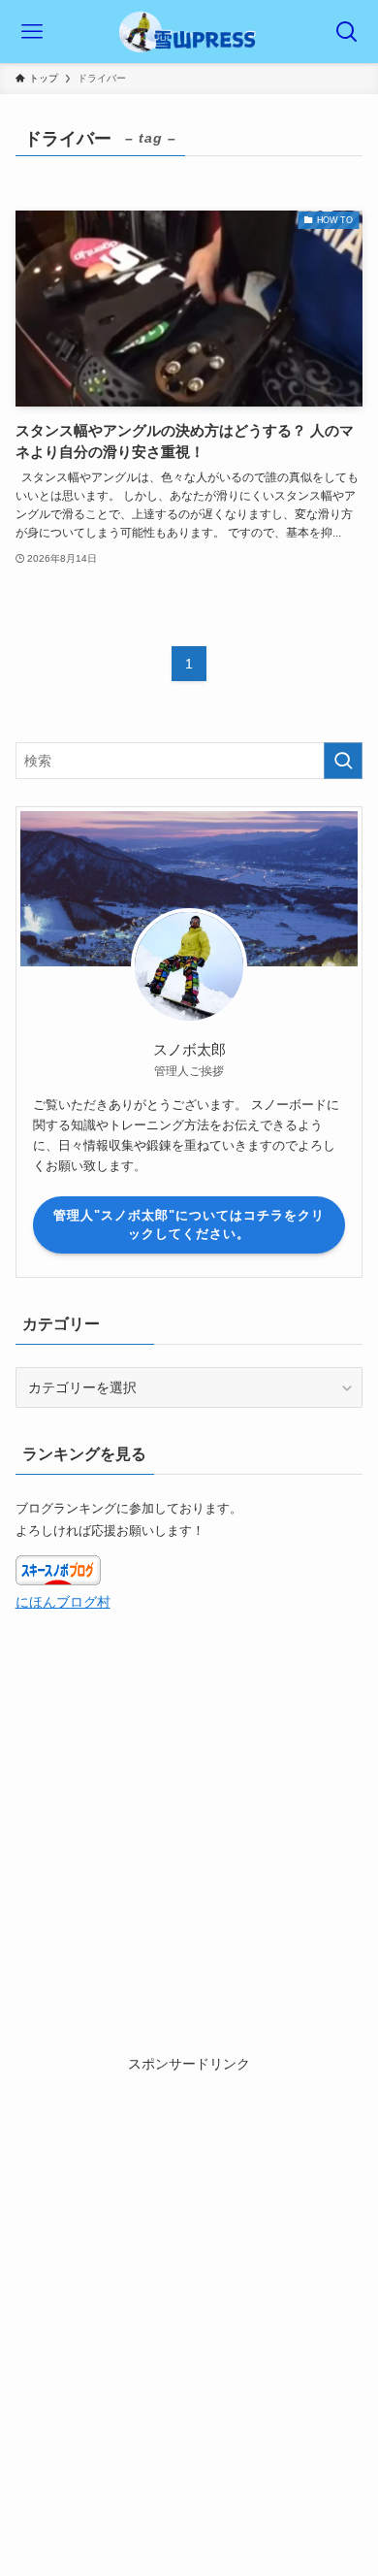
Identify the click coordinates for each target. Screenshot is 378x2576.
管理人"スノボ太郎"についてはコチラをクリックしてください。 (189, 1225)
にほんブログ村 (63, 1602)
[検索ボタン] (346, 32)
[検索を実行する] (343, 761)
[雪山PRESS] (189, 32)
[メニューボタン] (31, 32)
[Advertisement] (189, 2264)
